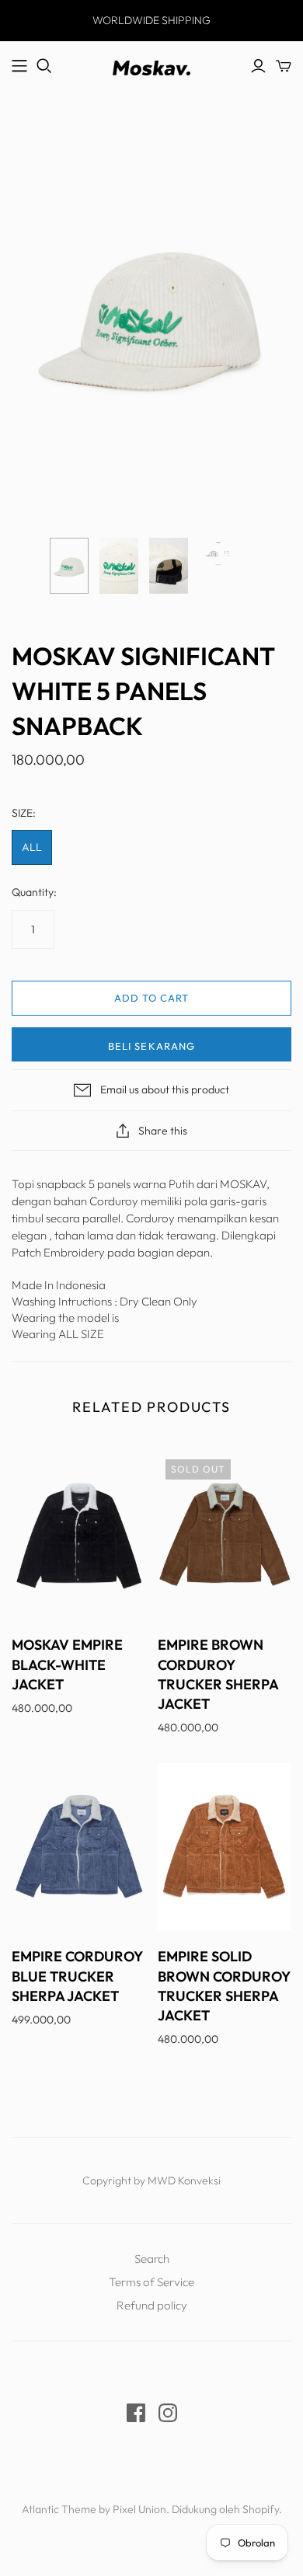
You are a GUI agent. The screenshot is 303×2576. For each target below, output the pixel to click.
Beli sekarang (151, 1046)
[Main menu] (19, 66)
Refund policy (152, 2305)
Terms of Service (151, 2282)
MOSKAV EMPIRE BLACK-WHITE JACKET (67, 1664)
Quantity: (34, 892)
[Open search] (44, 66)
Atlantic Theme (59, 2509)
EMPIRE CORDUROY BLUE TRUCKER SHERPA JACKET (77, 1976)
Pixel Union (139, 2509)
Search (152, 2259)
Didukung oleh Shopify (225, 2509)
